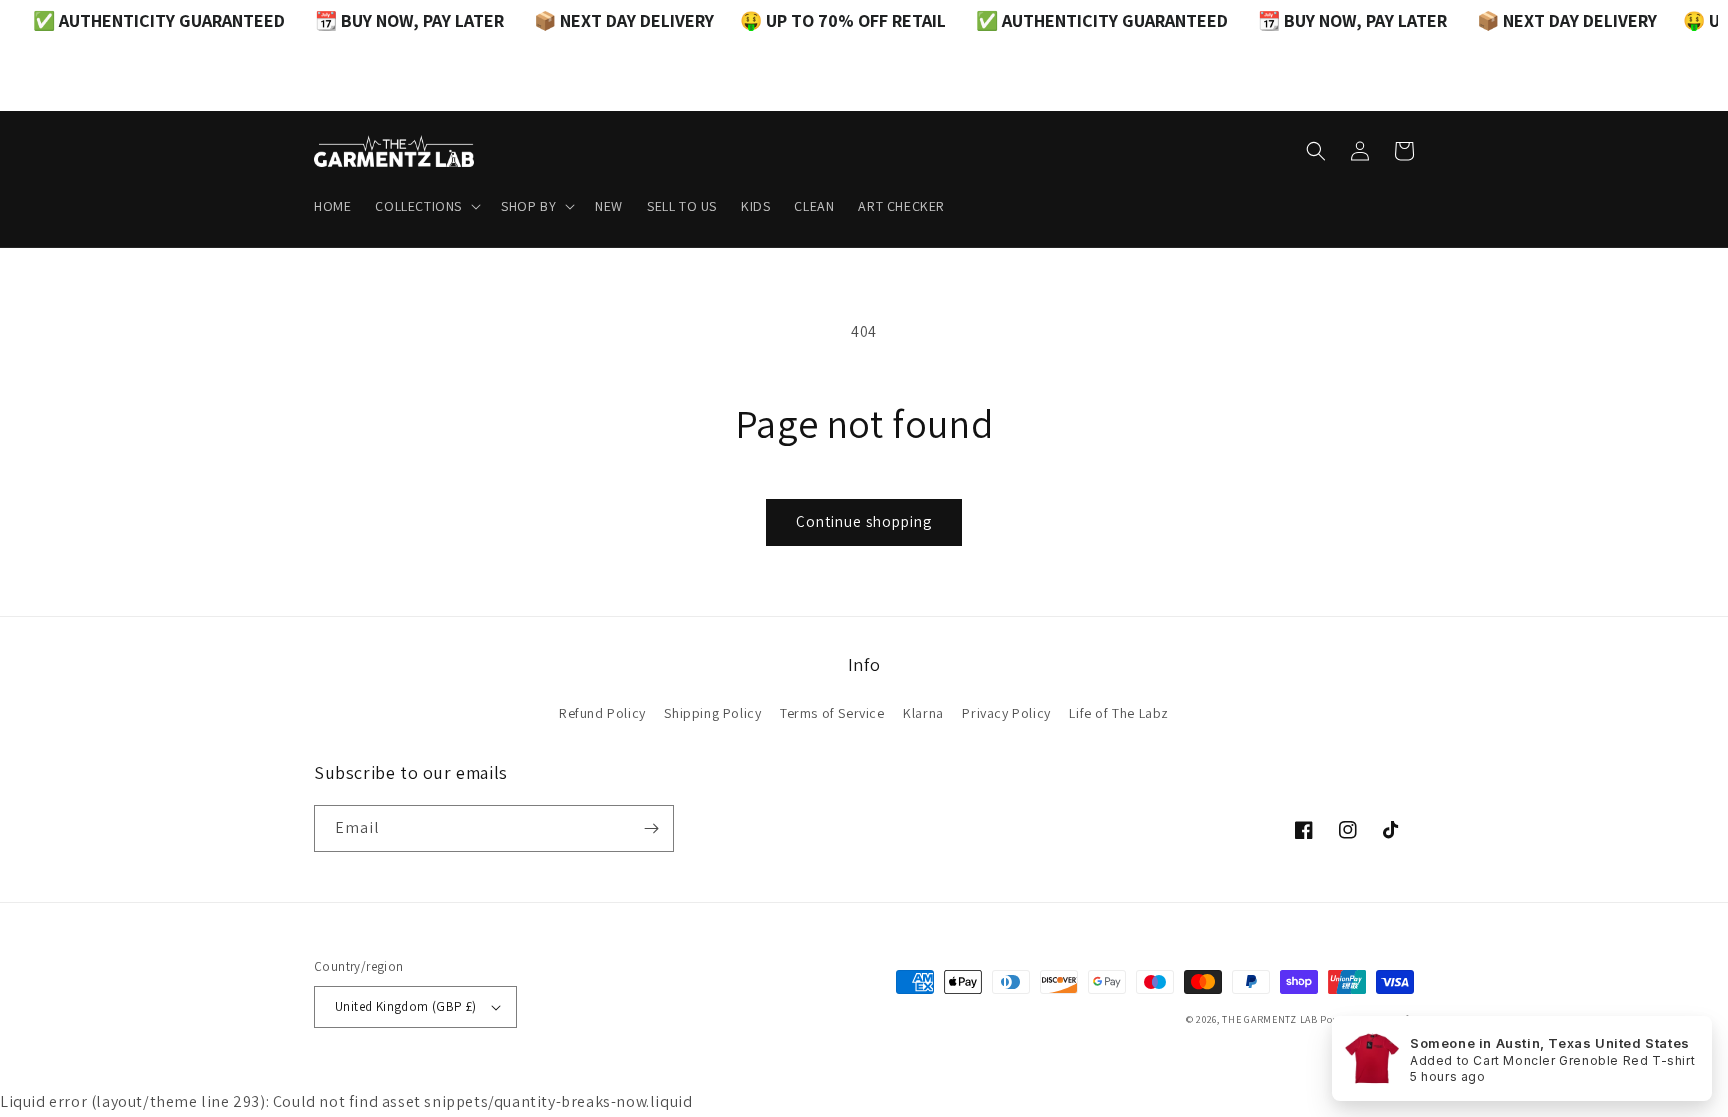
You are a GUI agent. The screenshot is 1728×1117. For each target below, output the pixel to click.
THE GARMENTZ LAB (1269, 1019)
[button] (426, 206)
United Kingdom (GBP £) (406, 1006)
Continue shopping (864, 521)
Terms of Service (832, 713)
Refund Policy (602, 713)
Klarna (923, 713)
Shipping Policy (712, 713)
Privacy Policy (1006, 713)
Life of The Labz (1119, 713)
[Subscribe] (651, 828)
